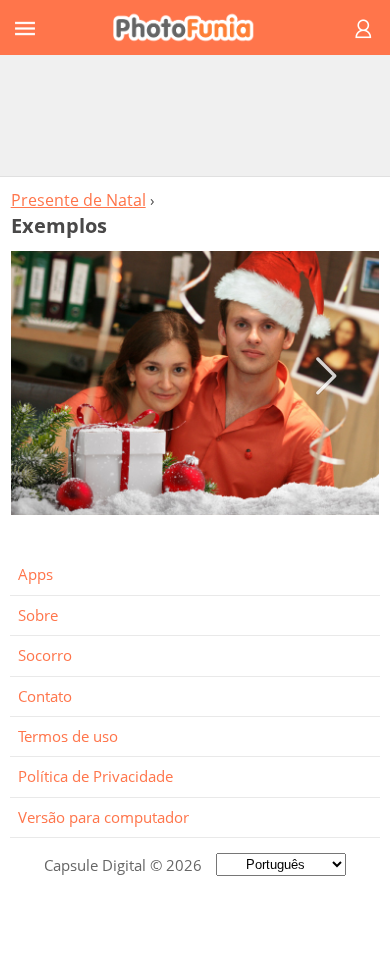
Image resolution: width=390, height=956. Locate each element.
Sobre (38, 615)
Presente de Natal (78, 200)
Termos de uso (68, 736)
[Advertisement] (195, 115)
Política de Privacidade (95, 776)
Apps (35, 574)
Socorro (45, 655)
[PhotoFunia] (192, 27)
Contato (45, 696)
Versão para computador (103, 817)
